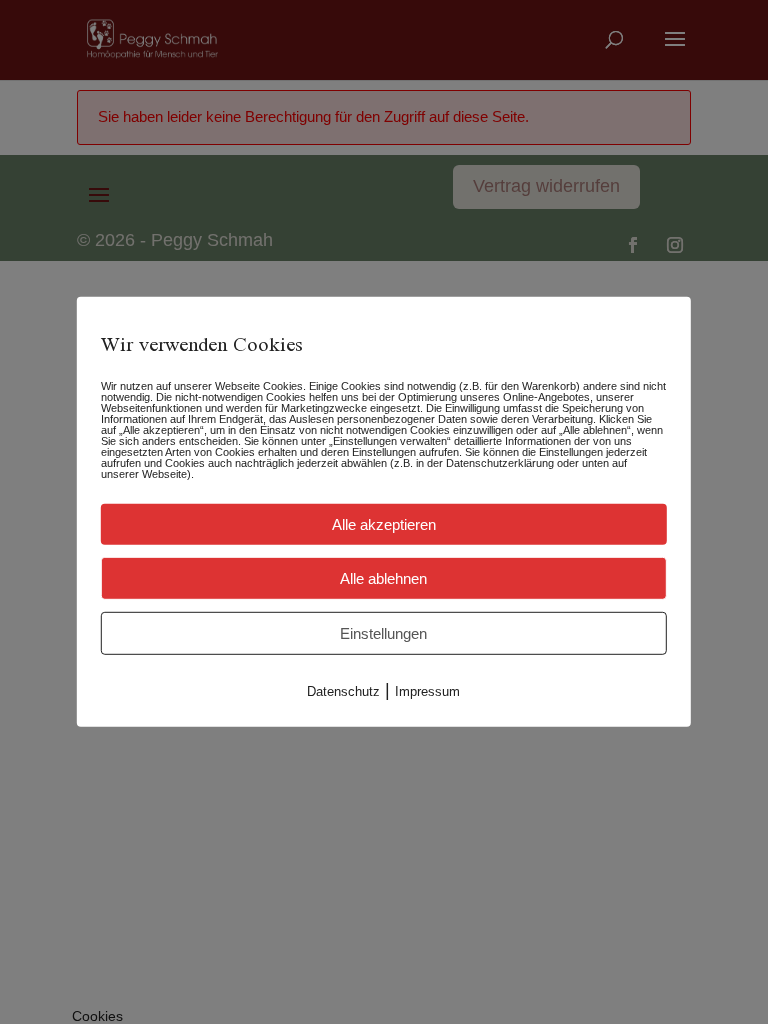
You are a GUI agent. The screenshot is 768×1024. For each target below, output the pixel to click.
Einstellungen (383, 633)
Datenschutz (343, 691)
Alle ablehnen (383, 578)
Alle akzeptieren (384, 524)
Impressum (427, 691)
